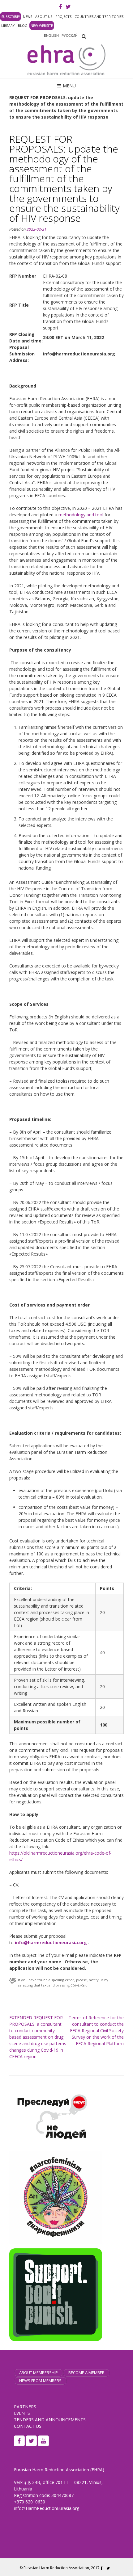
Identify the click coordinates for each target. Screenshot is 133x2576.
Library (8, 25)
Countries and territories (99, 17)
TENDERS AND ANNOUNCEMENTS (50, 2420)
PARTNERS (25, 2407)
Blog (23, 25)
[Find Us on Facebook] (60, 7)
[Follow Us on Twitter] (68, 7)
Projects (63, 17)
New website (42, 25)
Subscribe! (11, 17)
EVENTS (22, 2413)
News (28, 17)
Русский (70, 36)
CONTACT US (28, 2426)
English (51, 36)
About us (44, 17)
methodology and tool (81, 515)
